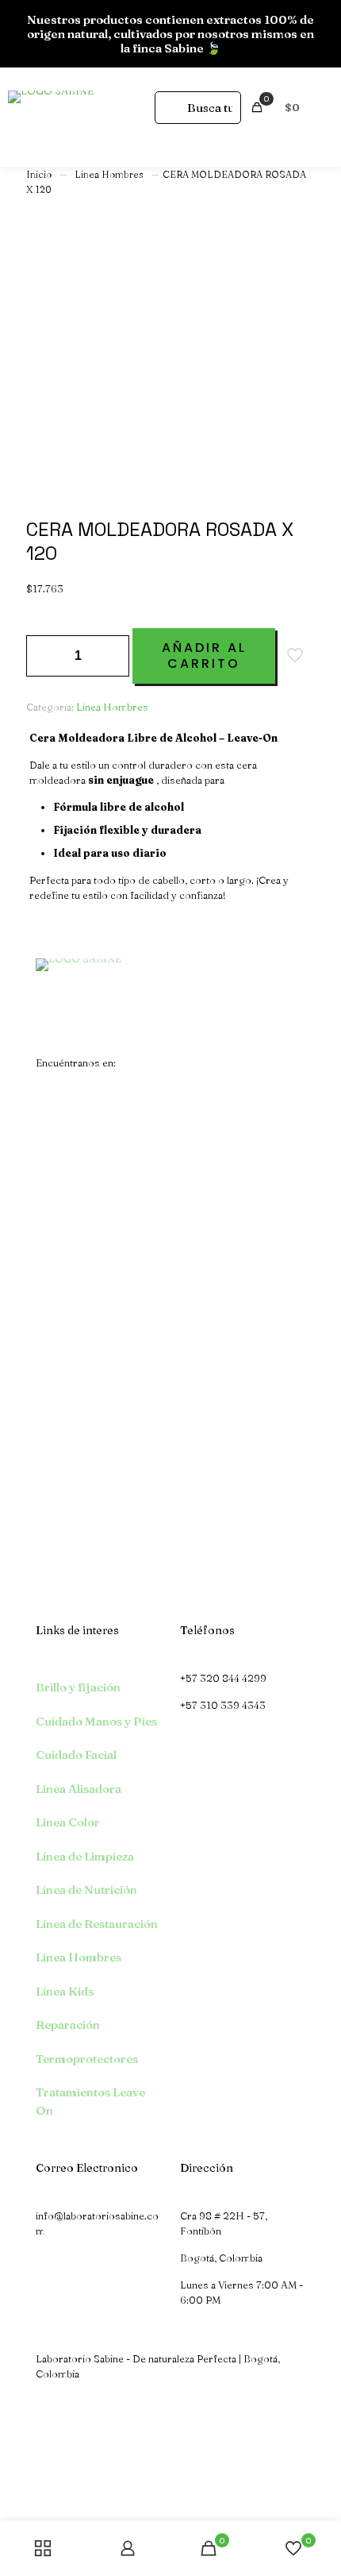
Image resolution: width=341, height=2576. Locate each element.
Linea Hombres (109, 174)
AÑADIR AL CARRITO (204, 656)
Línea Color (68, 1822)
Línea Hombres (79, 1957)
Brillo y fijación (78, 1687)
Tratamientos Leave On (90, 2101)
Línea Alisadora (79, 1789)
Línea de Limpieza (85, 1856)
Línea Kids (65, 1991)
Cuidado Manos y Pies (96, 1721)
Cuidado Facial (76, 1755)
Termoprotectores (87, 2059)
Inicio (39, 174)
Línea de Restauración (97, 1924)
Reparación (68, 2025)
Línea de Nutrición (86, 1890)
